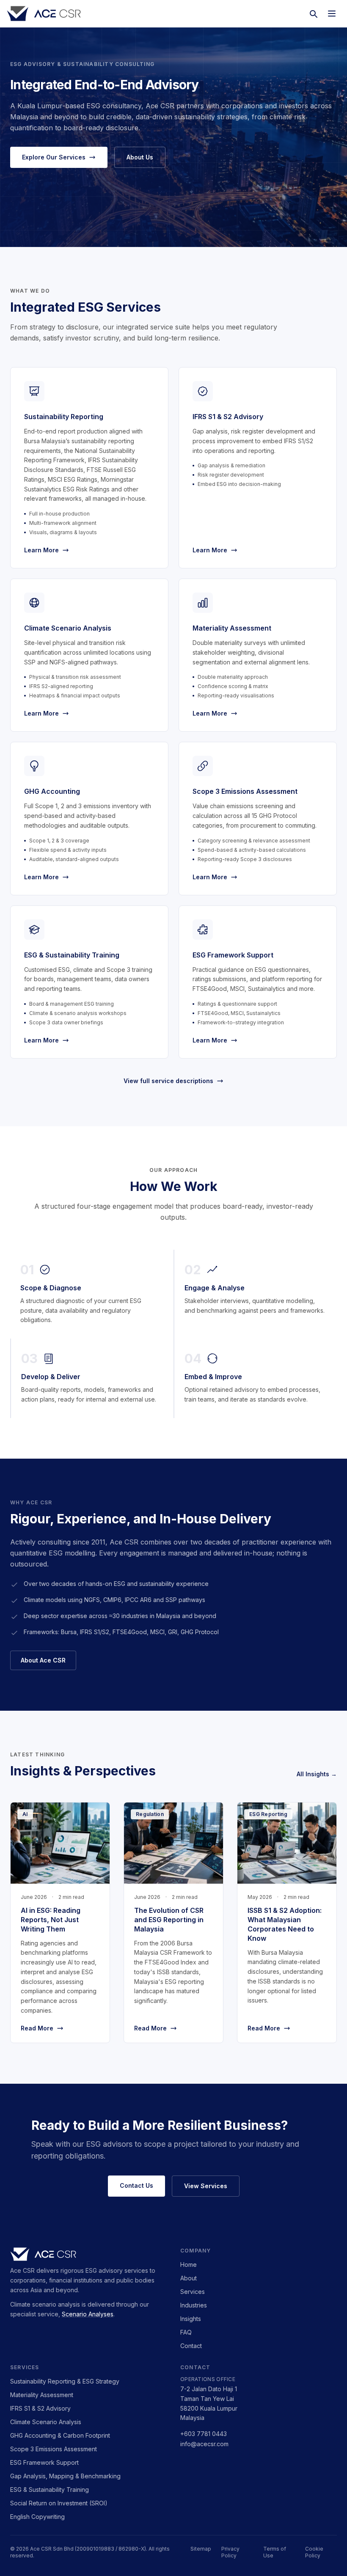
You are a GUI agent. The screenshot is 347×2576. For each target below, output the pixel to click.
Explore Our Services (54, 157)
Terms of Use (275, 2552)
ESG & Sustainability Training (50, 2490)
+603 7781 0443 (204, 2434)
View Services (206, 2186)
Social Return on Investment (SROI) (59, 2503)
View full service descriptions (168, 1081)
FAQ (186, 2332)
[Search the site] (313, 14)
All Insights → (317, 1774)
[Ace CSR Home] (44, 14)
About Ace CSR (43, 1660)
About (189, 2278)
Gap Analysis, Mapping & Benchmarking (65, 2476)
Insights (191, 2319)
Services (193, 2292)
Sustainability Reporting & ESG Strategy (65, 2381)
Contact (191, 2346)
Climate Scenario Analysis (46, 2422)
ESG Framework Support (44, 2462)
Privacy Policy (230, 2552)
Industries (194, 2305)
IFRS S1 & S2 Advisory (40, 2408)
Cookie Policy (314, 2552)
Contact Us (136, 2185)
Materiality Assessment (42, 2395)
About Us (140, 157)
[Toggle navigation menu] (332, 14)
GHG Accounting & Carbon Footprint (60, 2435)
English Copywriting (37, 2517)
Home (189, 2265)
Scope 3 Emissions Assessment (54, 2449)
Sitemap (201, 2549)
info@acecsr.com (204, 2444)
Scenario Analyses (88, 2314)
